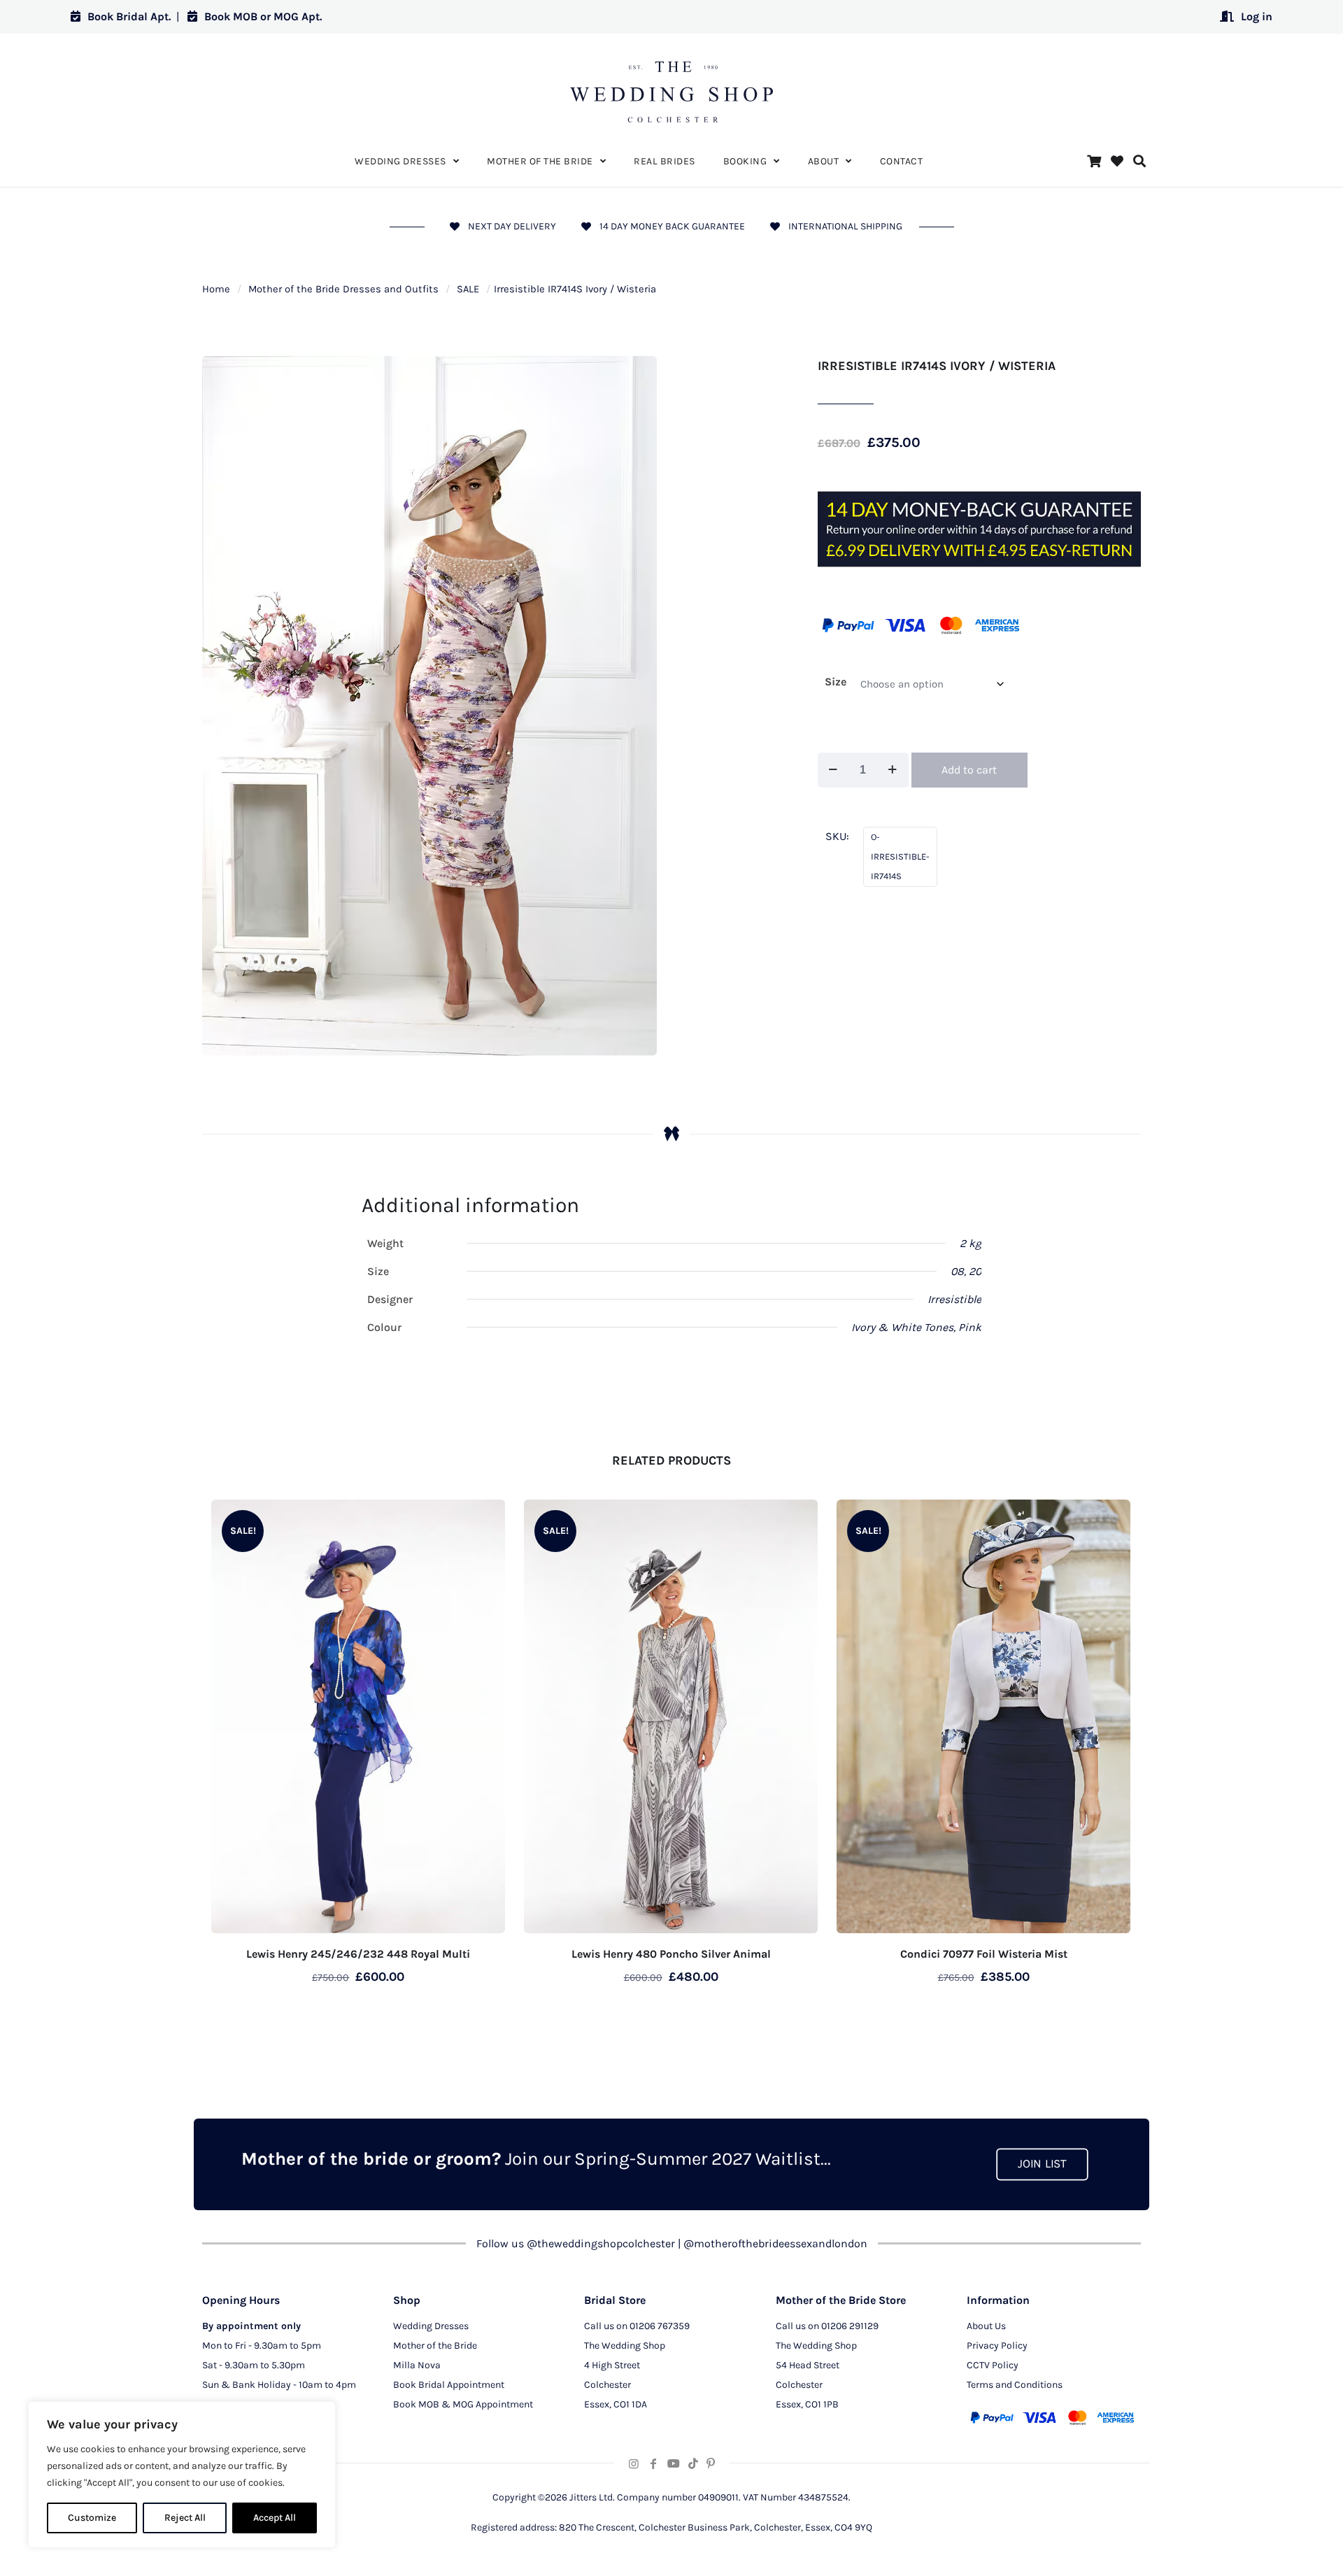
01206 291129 (850, 2326)
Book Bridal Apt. (129, 16)
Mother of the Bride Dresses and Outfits (343, 289)
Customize (92, 2518)
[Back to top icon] (1276, 2547)
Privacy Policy (997, 2346)
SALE (468, 289)
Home (216, 289)
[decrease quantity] (833, 770)
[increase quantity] (893, 770)
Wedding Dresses (431, 2326)
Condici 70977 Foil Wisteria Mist (984, 1954)
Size (836, 682)
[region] (182, 2475)
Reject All (185, 2518)
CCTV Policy (993, 2365)
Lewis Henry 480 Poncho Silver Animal (671, 1954)
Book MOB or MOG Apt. (263, 16)
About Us (986, 2326)
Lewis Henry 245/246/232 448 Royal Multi (358, 1954)
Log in (1257, 16)
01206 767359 (660, 2326)
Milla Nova (417, 2365)
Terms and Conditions (1015, 2385)
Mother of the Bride (435, 2346)
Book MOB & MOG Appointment (463, 2404)
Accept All (275, 2518)
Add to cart (969, 770)
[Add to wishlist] (485, 1519)
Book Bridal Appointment (449, 2385)
